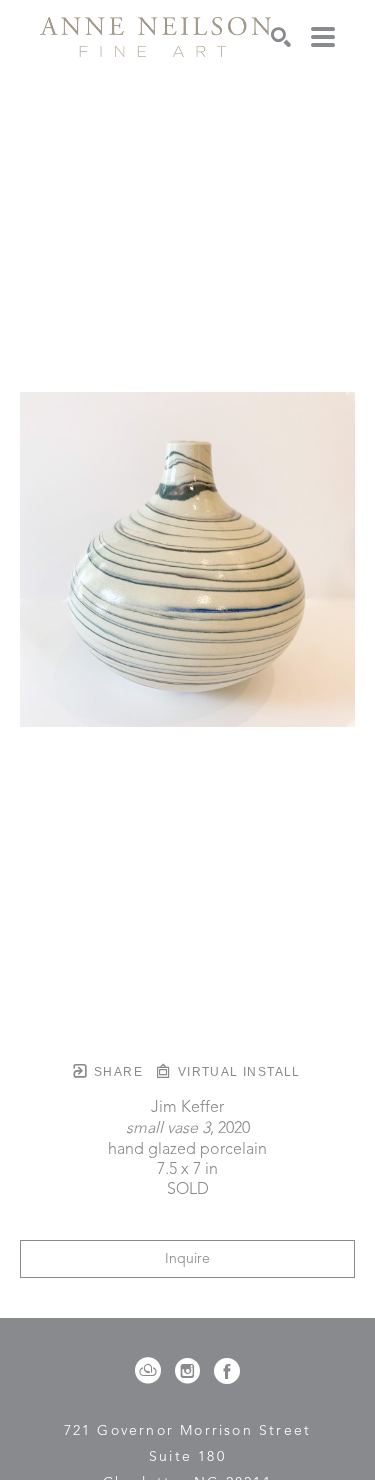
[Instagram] (191, 1371)
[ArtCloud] (151, 1371)
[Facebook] (227, 1371)
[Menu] (323, 37)
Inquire (187, 1259)
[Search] (281, 37)
